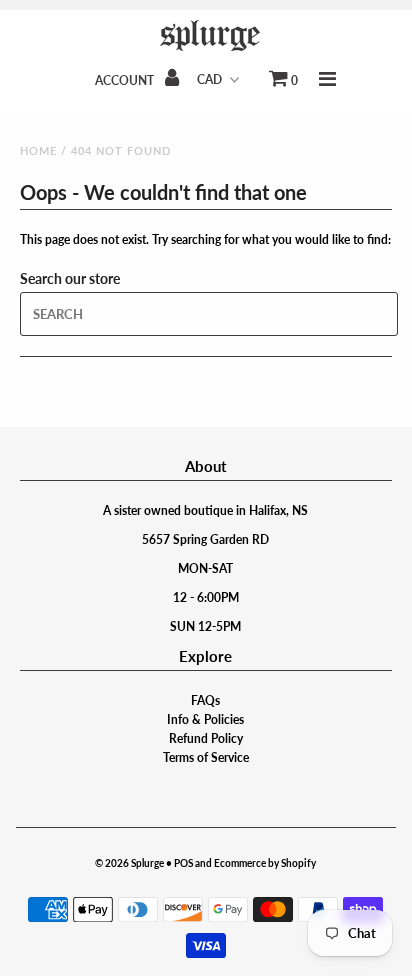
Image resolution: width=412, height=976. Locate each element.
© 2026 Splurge (129, 863)
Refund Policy (206, 738)
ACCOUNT (126, 80)
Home (38, 150)
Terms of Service (206, 757)
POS (183, 863)
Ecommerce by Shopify (265, 863)
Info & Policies (205, 719)
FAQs (205, 700)
